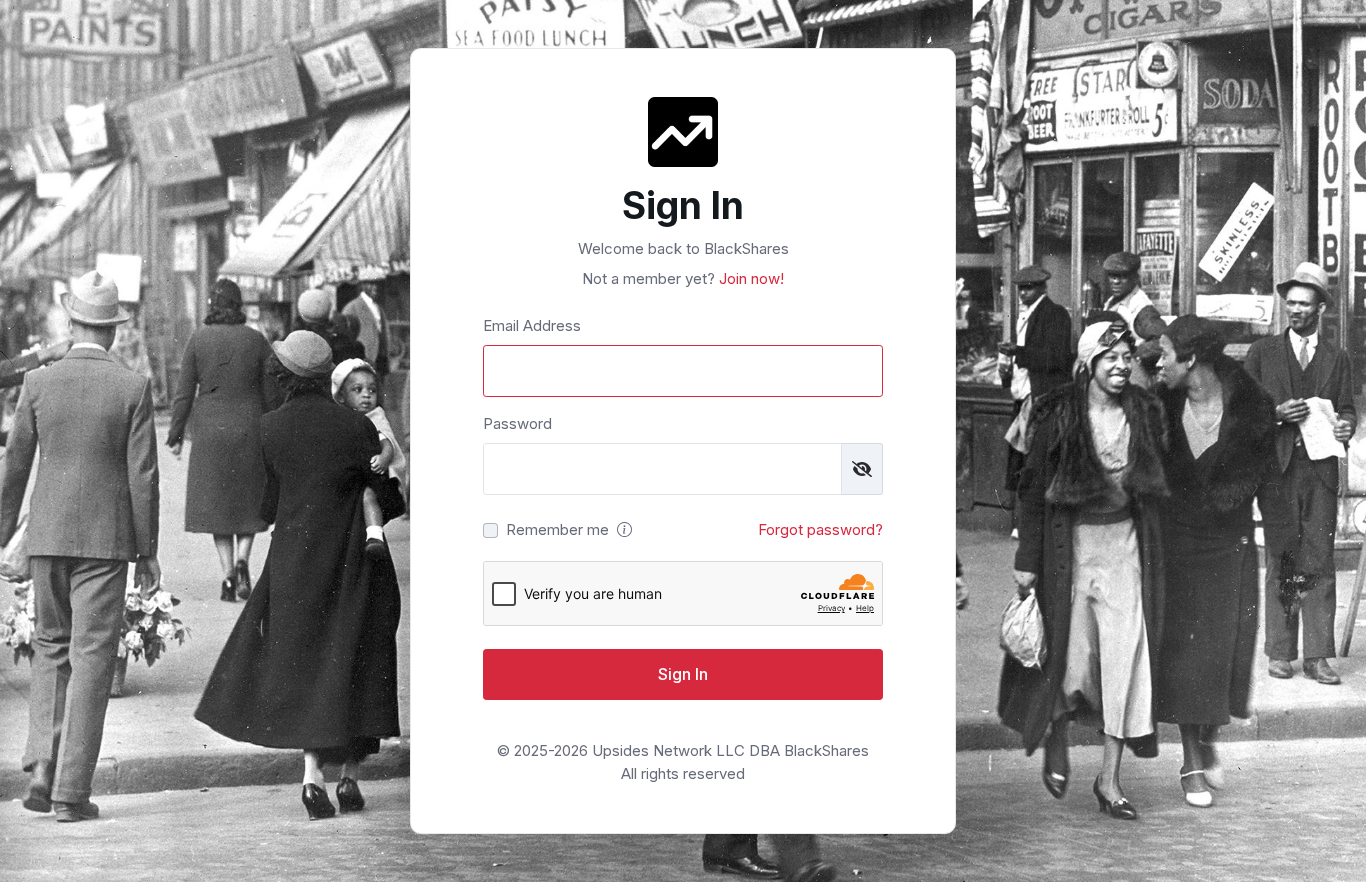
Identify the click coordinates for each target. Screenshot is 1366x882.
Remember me (557, 529)
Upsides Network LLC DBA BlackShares (730, 750)
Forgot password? (820, 529)
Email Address (532, 325)
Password (517, 423)
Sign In (683, 674)
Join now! (749, 278)
